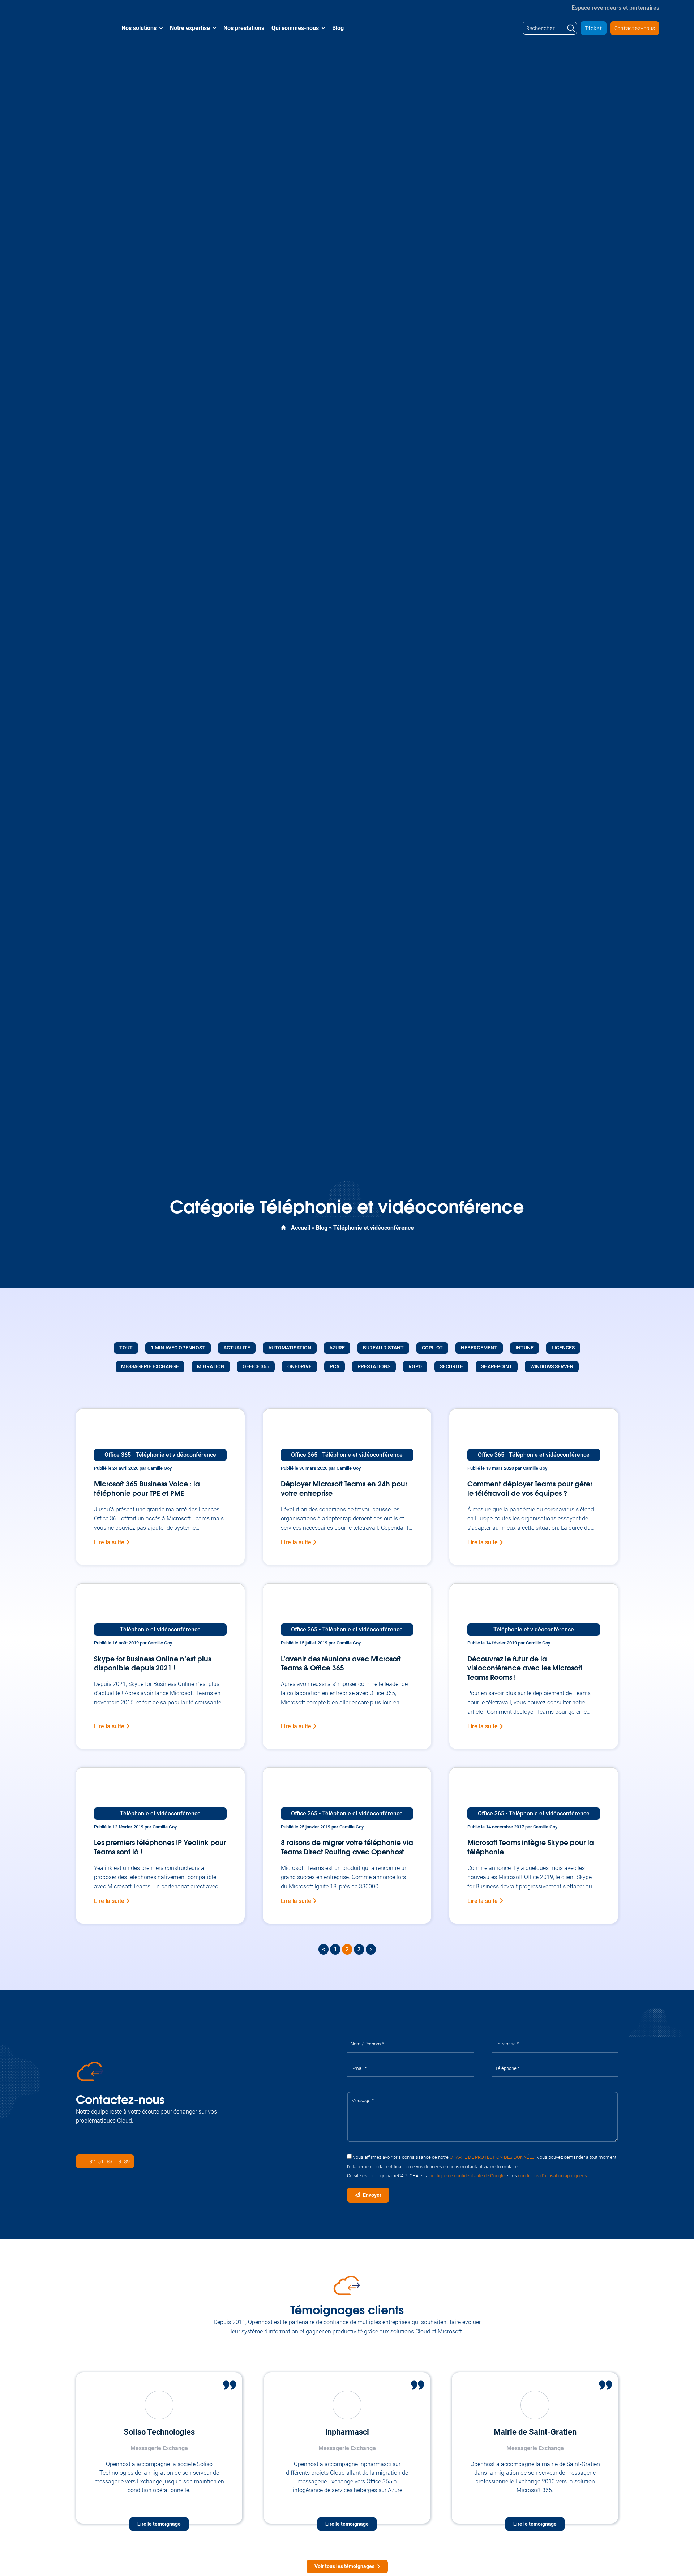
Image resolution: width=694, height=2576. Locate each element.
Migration (211, 1367)
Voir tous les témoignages (344, 2566)
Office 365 (256, 1367)
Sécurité (451, 1367)
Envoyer (372, 2195)
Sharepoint (497, 1367)
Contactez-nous (635, 28)
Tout (126, 1348)
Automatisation (290, 1348)
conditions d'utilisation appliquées (552, 2176)
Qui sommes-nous (295, 28)
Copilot (432, 1348)
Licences (563, 1348)
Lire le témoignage (159, 2524)
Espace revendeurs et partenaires (615, 7)
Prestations (374, 1367)
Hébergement (479, 1348)
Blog (338, 28)
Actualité (237, 1348)
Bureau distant (383, 1348)
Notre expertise (190, 28)
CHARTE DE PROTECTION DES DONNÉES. (493, 2157)
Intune (524, 1348)
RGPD (415, 1367)
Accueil (301, 1228)
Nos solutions (139, 28)
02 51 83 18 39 (110, 2161)
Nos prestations (244, 28)
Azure (337, 1348)
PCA (335, 1367)
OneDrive (299, 1367)
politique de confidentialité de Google (467, 2176)
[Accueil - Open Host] (67, 28)
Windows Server (552, 1367)
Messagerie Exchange (150, 1367)
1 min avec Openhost (178, 1348)
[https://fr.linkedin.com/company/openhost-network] (81, 2143)
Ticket (594, 28)
